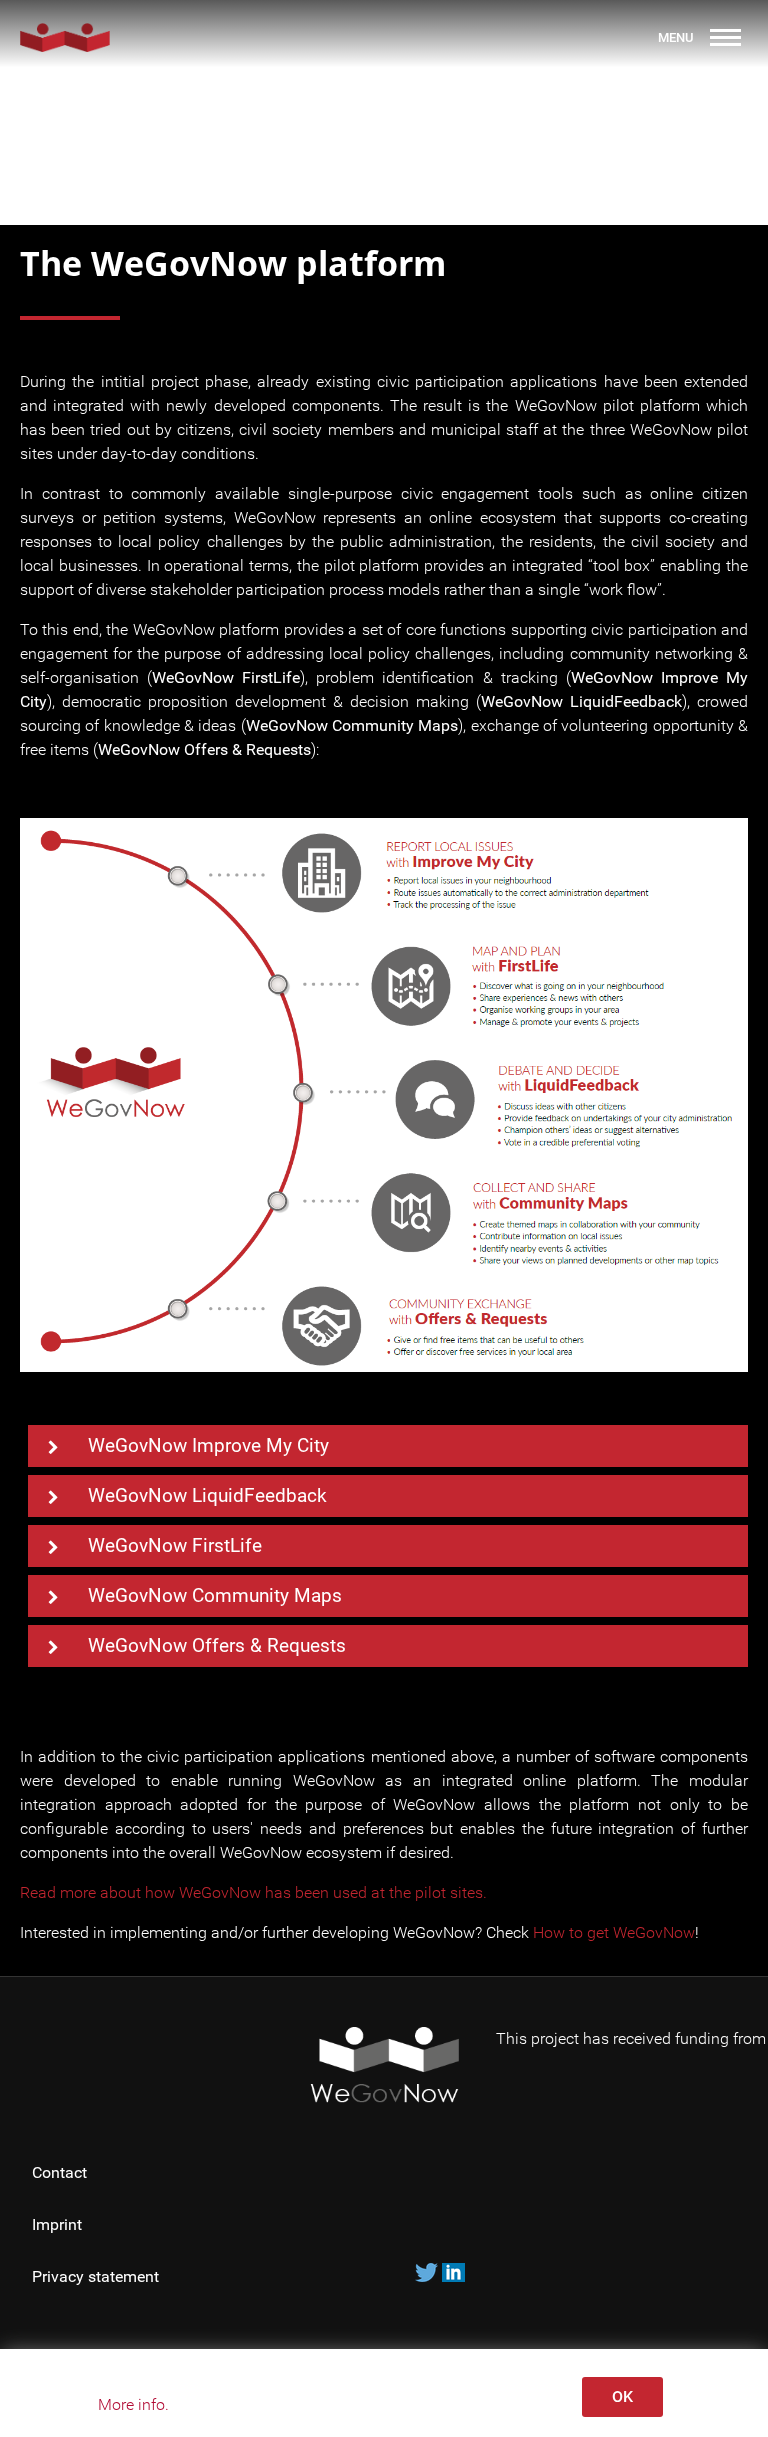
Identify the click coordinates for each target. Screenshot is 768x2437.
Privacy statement (97, 2276)
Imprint (57, 2224)
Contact (59, 2172)
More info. (133, 2404)
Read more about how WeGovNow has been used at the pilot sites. (253, 1892)
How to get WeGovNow (614, 1932)
